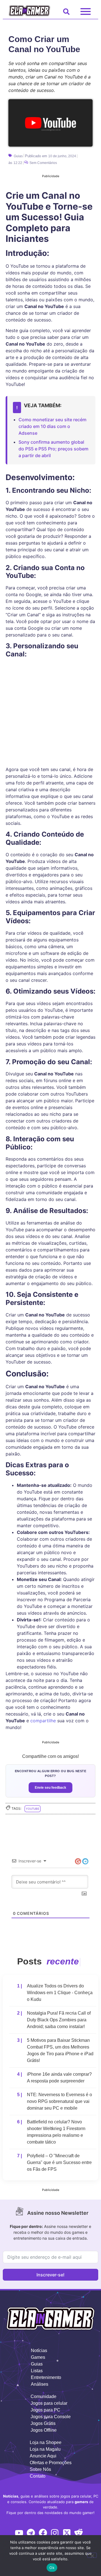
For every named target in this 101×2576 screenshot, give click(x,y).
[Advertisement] (50, 684)
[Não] (92, 2555)
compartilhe (43, 1721)
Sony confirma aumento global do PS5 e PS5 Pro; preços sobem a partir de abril (53, 449)
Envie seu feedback (50, 1788)
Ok (52, 2568)
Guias (18, 156)
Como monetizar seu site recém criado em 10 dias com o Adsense (52, 426)
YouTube (33, 1809)
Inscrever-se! (50, 2275)
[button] (65, 14)
